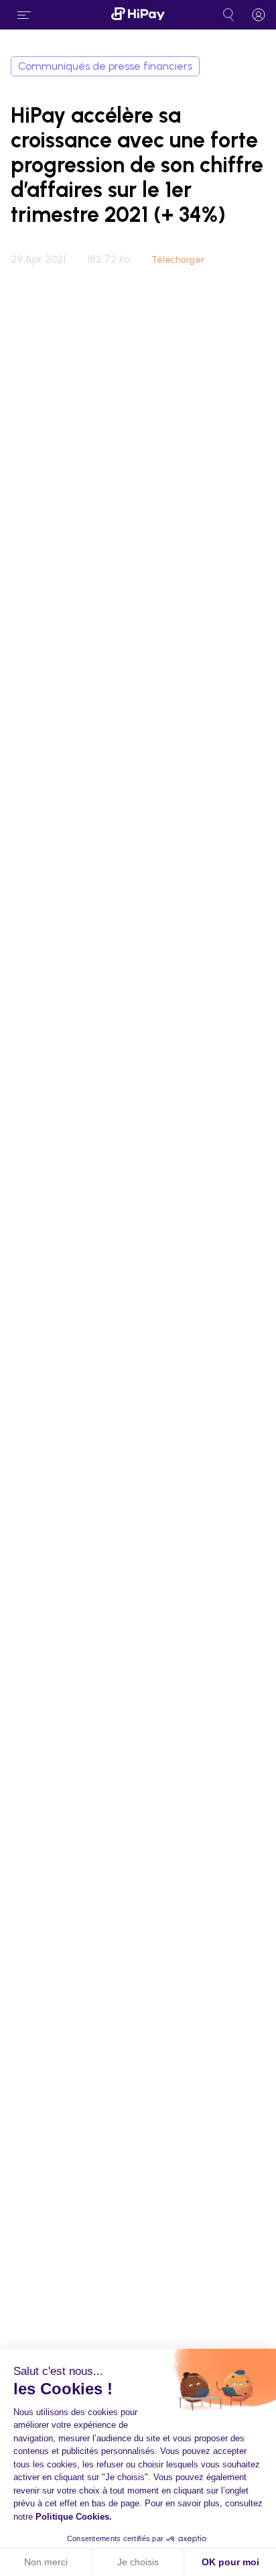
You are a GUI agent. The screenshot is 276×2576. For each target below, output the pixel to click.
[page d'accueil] (138, 15)
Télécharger (178, 260)
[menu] (24, 15)
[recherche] (228, 15)
